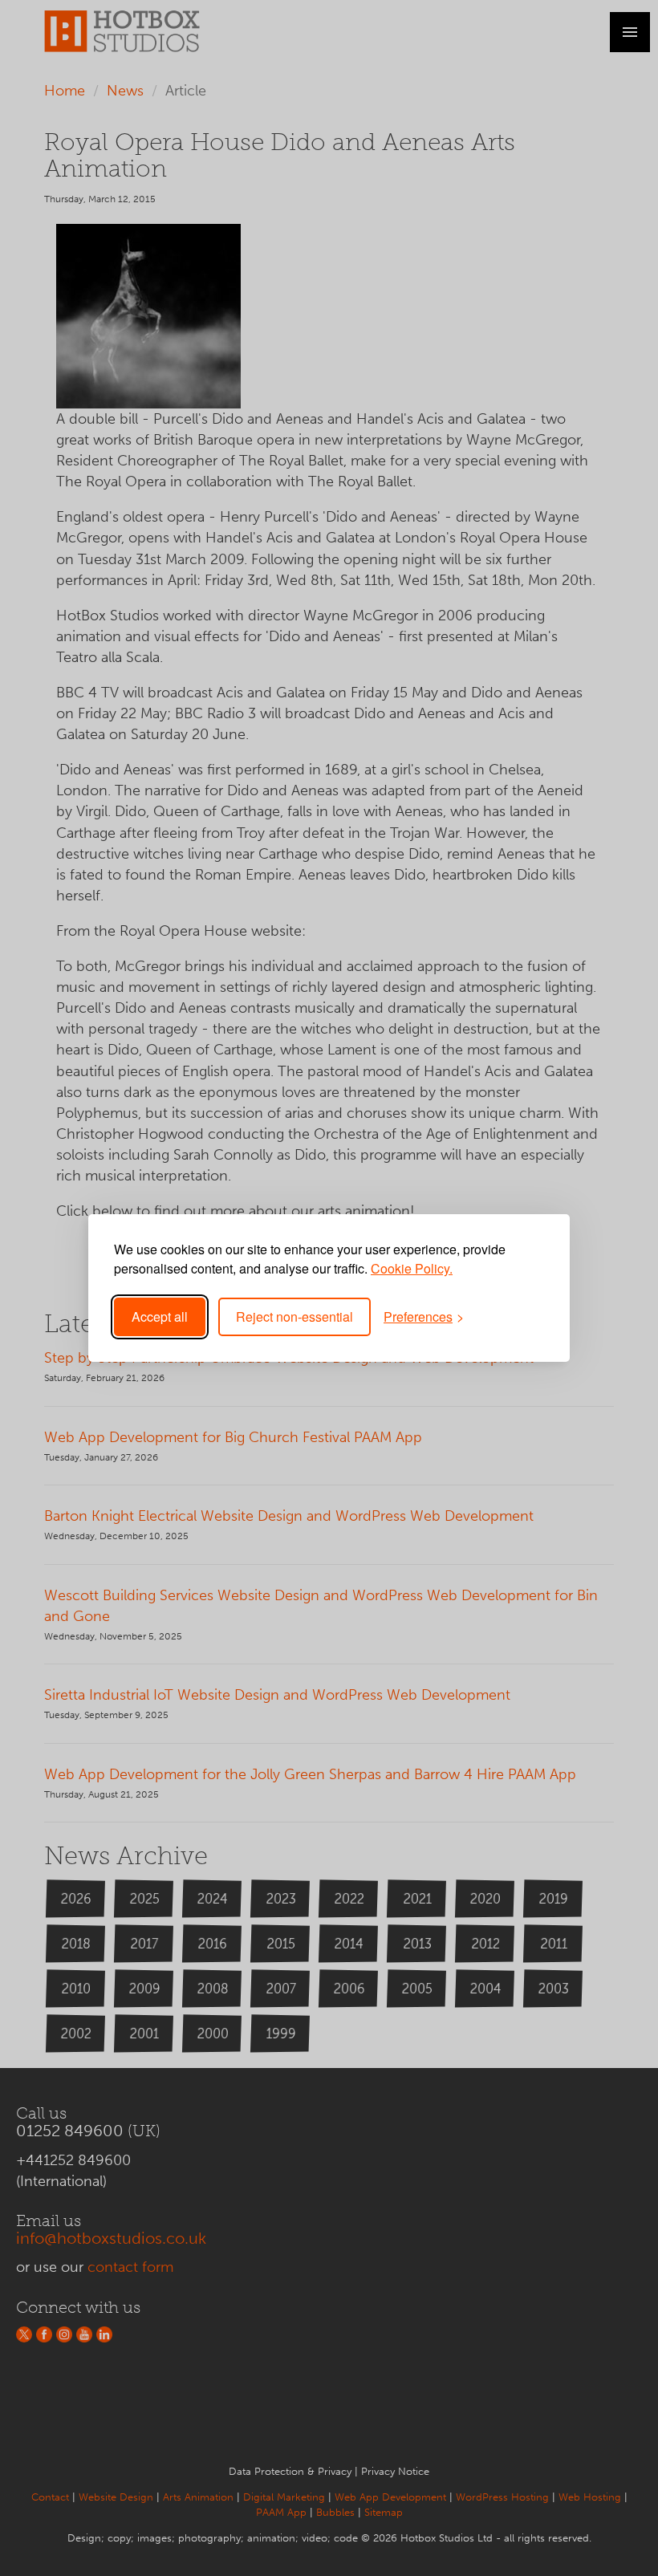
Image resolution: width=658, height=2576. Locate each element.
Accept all (160, 1316)
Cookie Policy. (412, 1268)
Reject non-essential (294, 1316)
